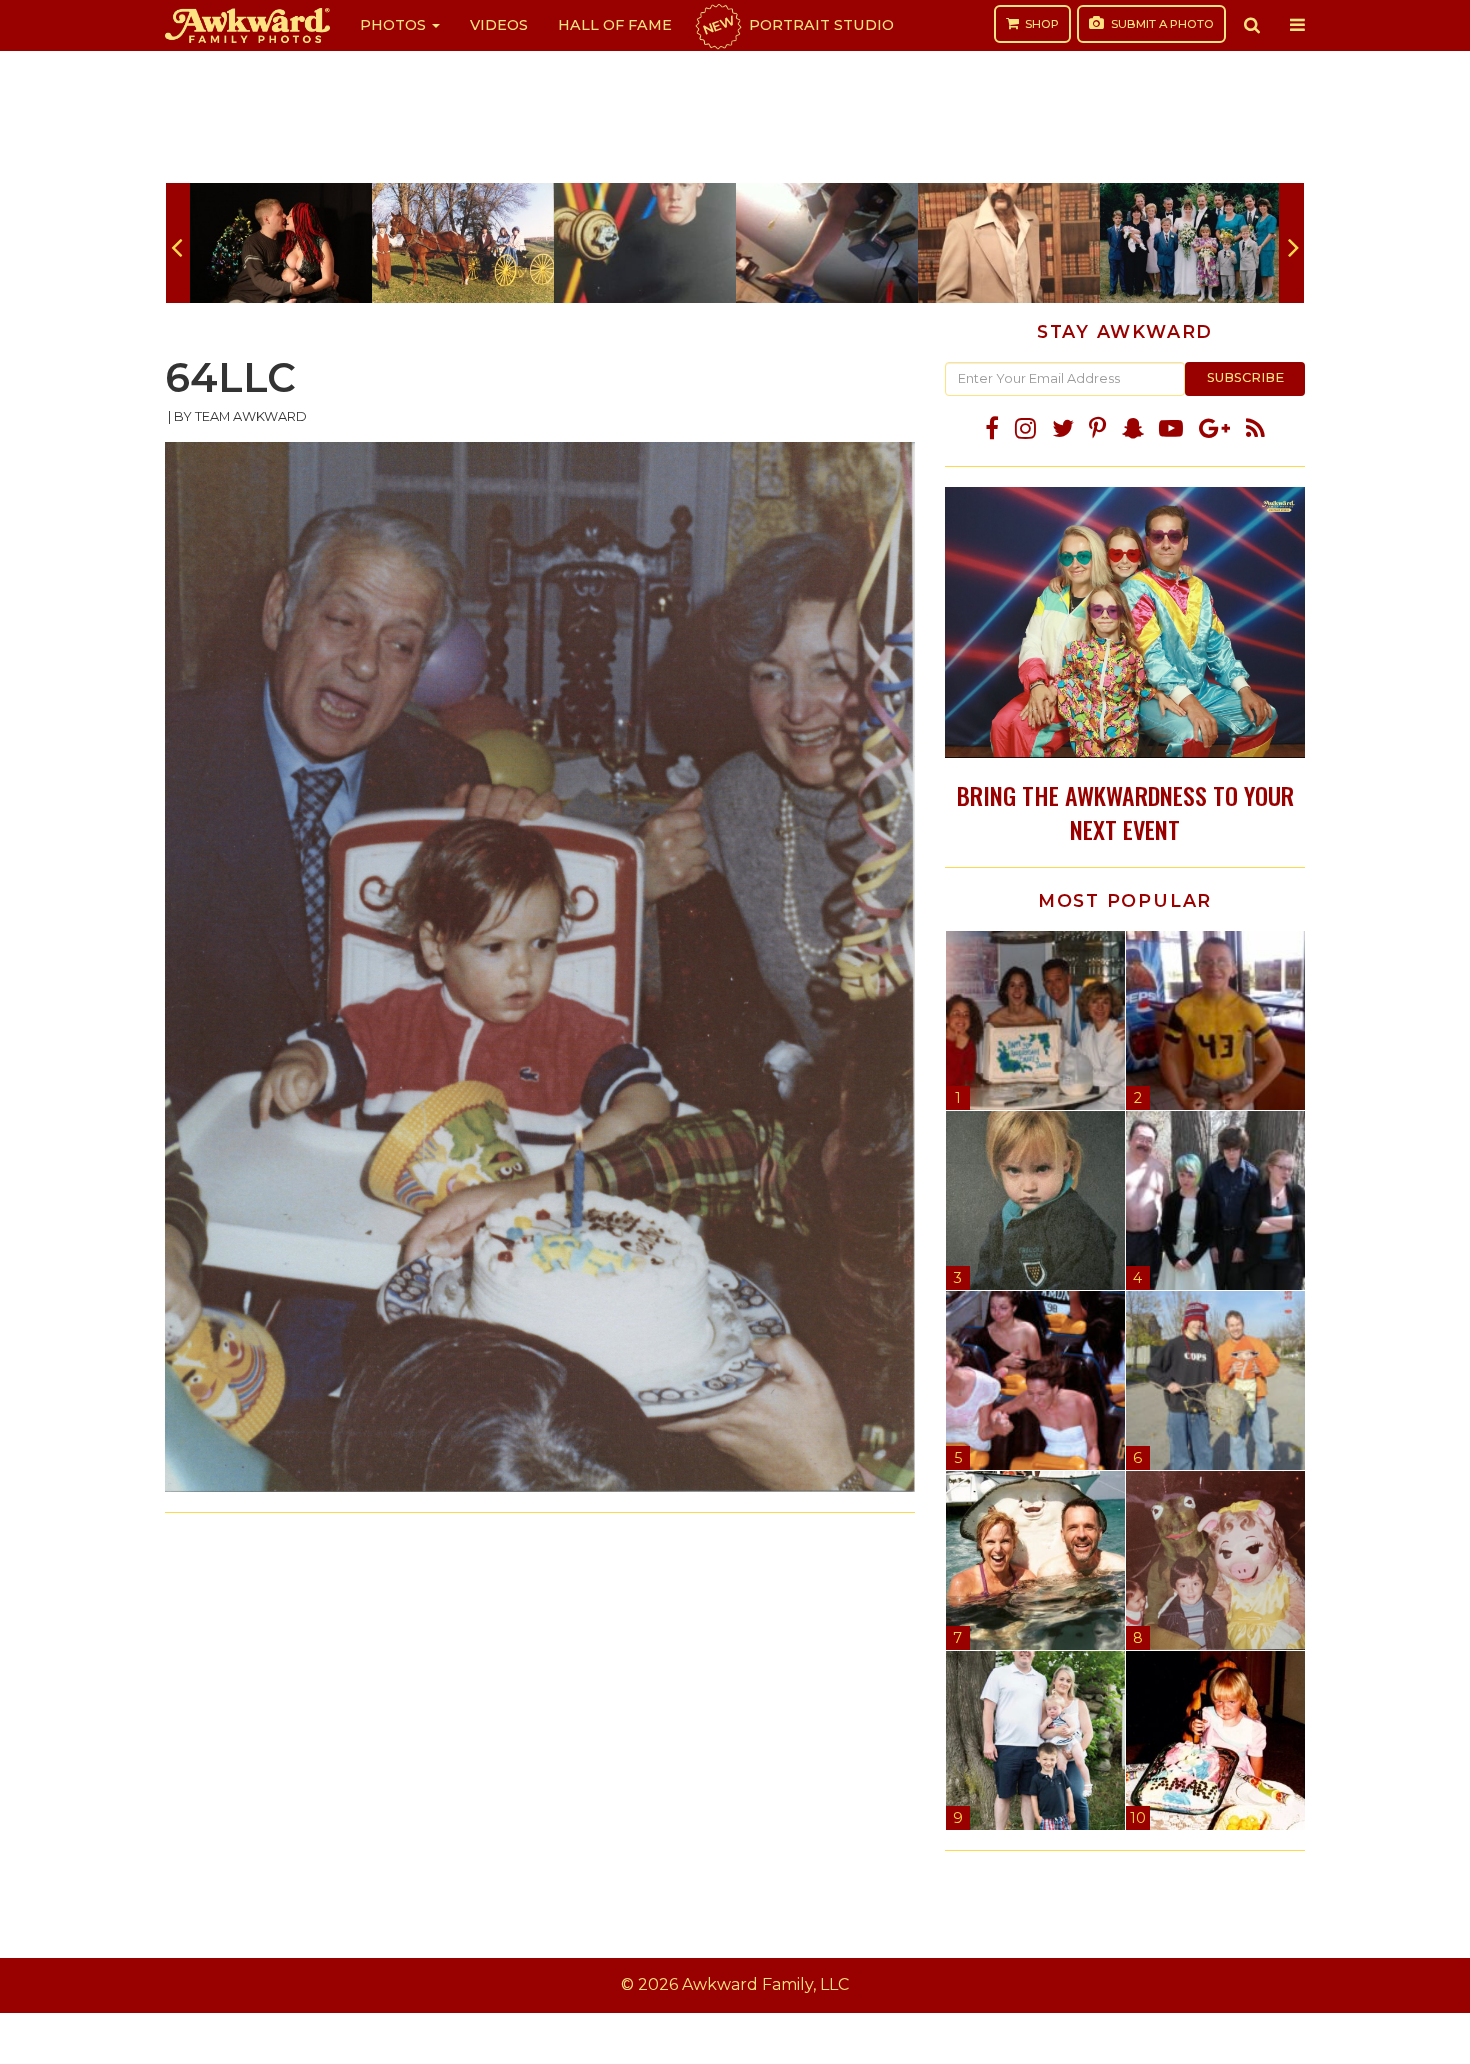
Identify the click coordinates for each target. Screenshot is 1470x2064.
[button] (1252, 25)
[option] (281, 243)
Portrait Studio (797, 25)
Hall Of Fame (615, 25)
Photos (395, 25)
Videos (499, 25)
